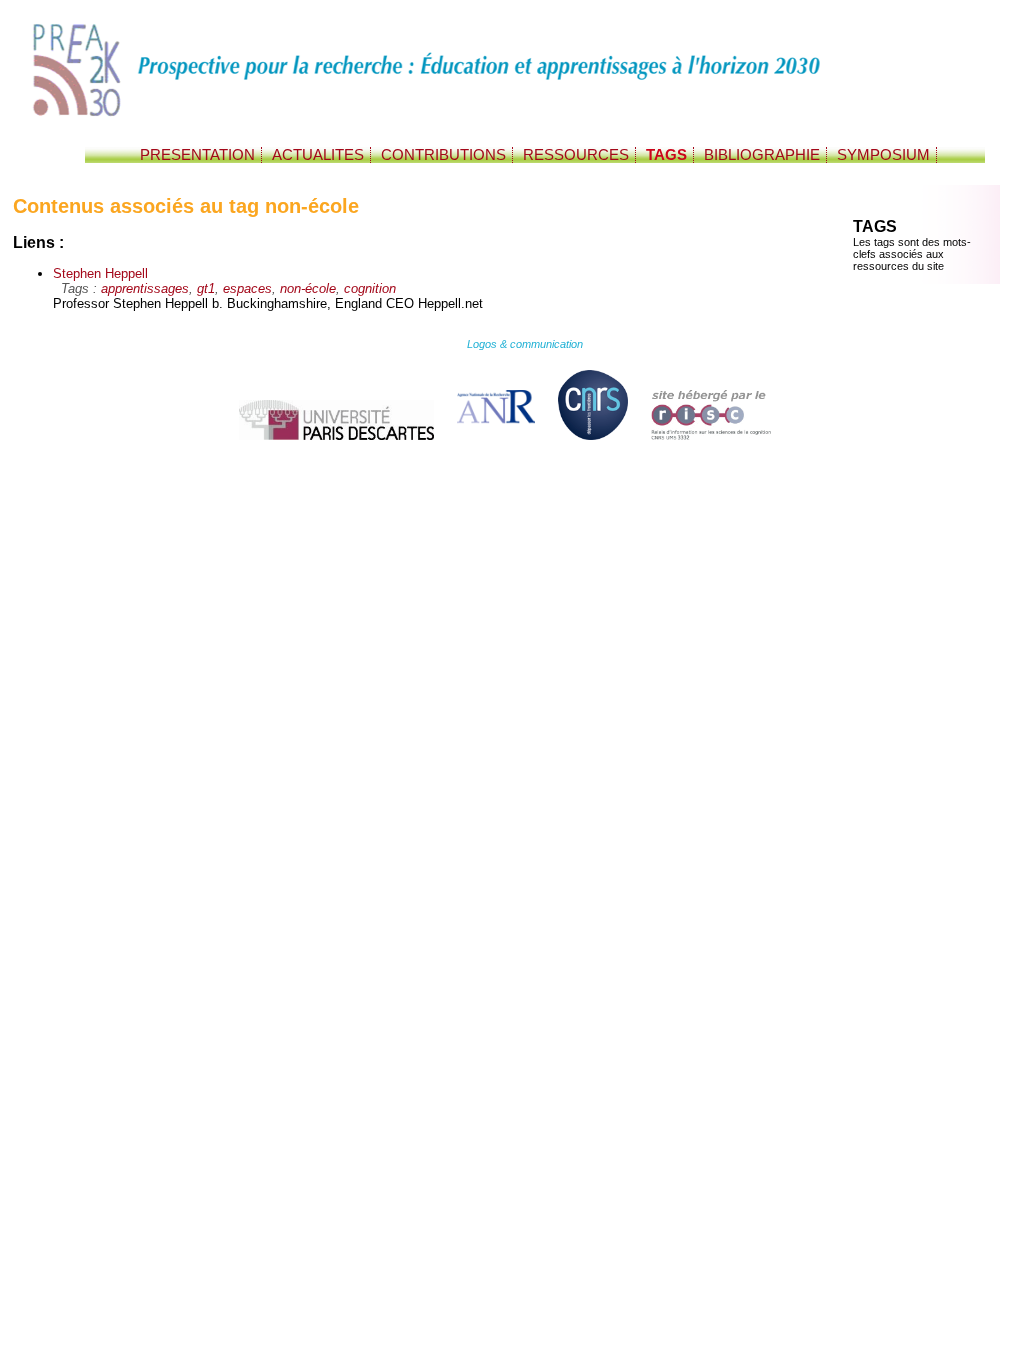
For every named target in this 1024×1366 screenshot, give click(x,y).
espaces (247, 288)
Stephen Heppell (100, 273)
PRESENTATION (197, 155)
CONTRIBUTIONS (443, 155)
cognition (370, 288)
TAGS (666, 155)
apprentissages (145, 288)
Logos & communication (525, 344)
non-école (308, 288)
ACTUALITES (318, 155)
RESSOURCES (576, 155)
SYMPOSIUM (883, 155)
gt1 (206, 288)
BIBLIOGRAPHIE (762, 155)
